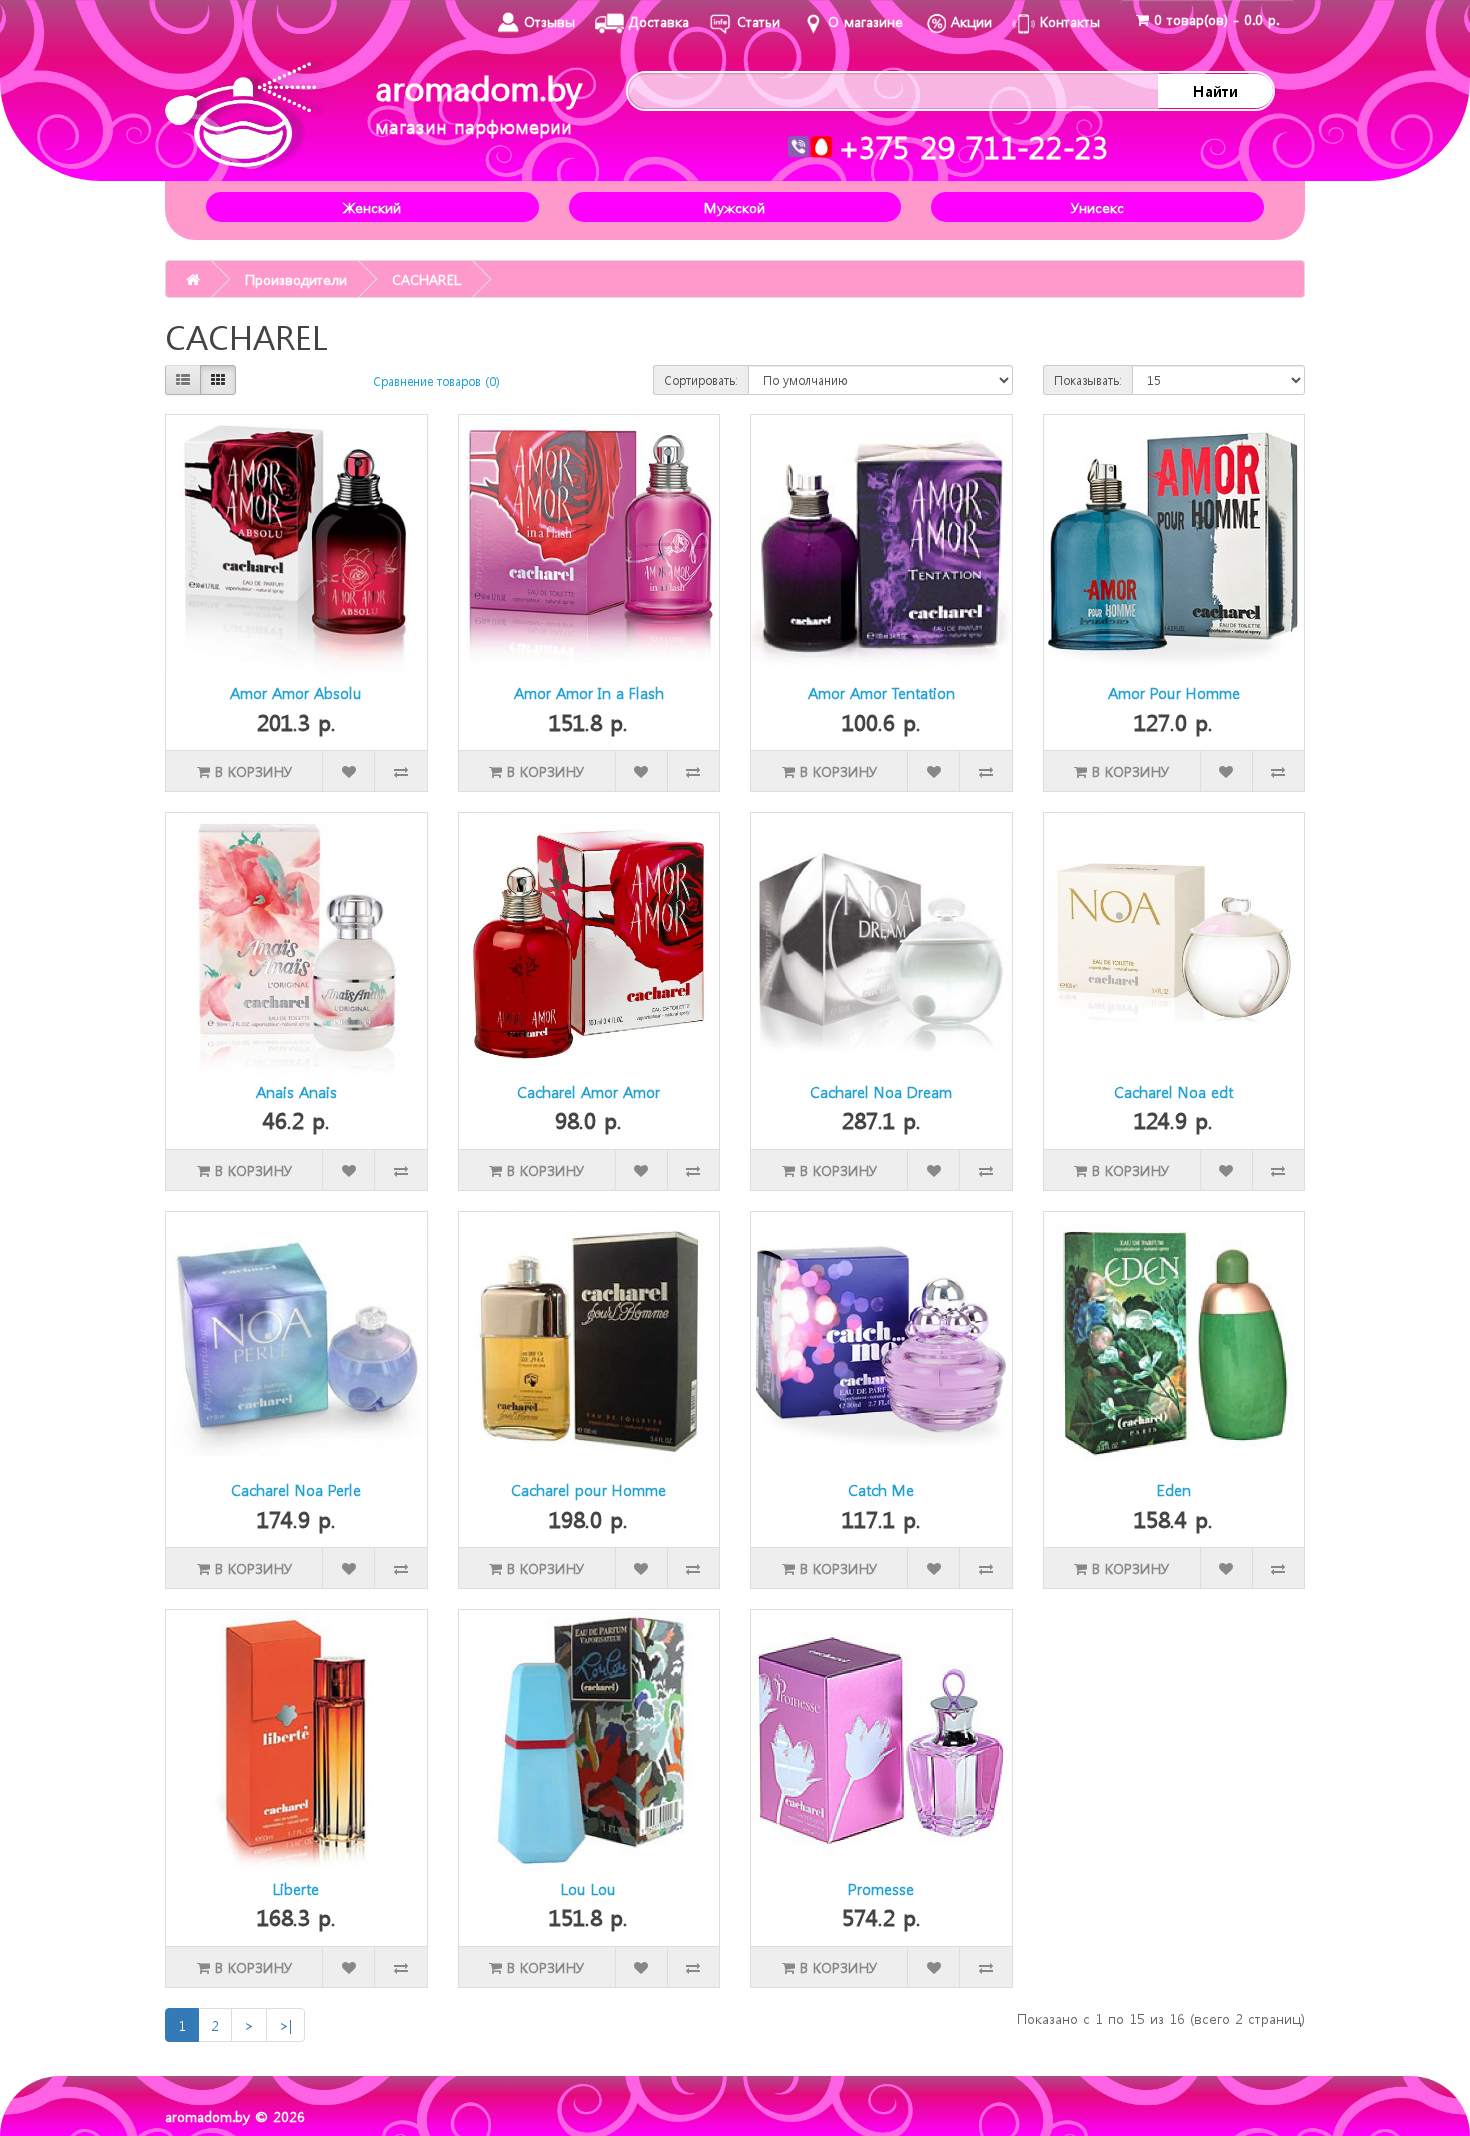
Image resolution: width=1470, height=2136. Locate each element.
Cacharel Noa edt (1173, 1092)
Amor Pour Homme (1174, 693)
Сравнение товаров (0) (436, 381)
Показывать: (1088, 380)
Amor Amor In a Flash (589, 693)
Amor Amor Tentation (881, 693)
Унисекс (1097, 207)
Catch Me (881, 1490)
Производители (296, 279)
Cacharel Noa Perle (296, 1490)
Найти (1215, 91)
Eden (1174, 1490)
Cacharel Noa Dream (881, 1092)
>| (285, 2025)
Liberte (296, 1889)
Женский (372, 207)
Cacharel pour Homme (588, 1490)
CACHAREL (426, 279)
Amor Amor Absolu (296, 693)
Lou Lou (588, 1889)
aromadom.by (478, 102)
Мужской (734, 207)
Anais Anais (296, 1092)
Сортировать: (701, 380)
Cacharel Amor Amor (588, 1092)
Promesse (881, 1889)
